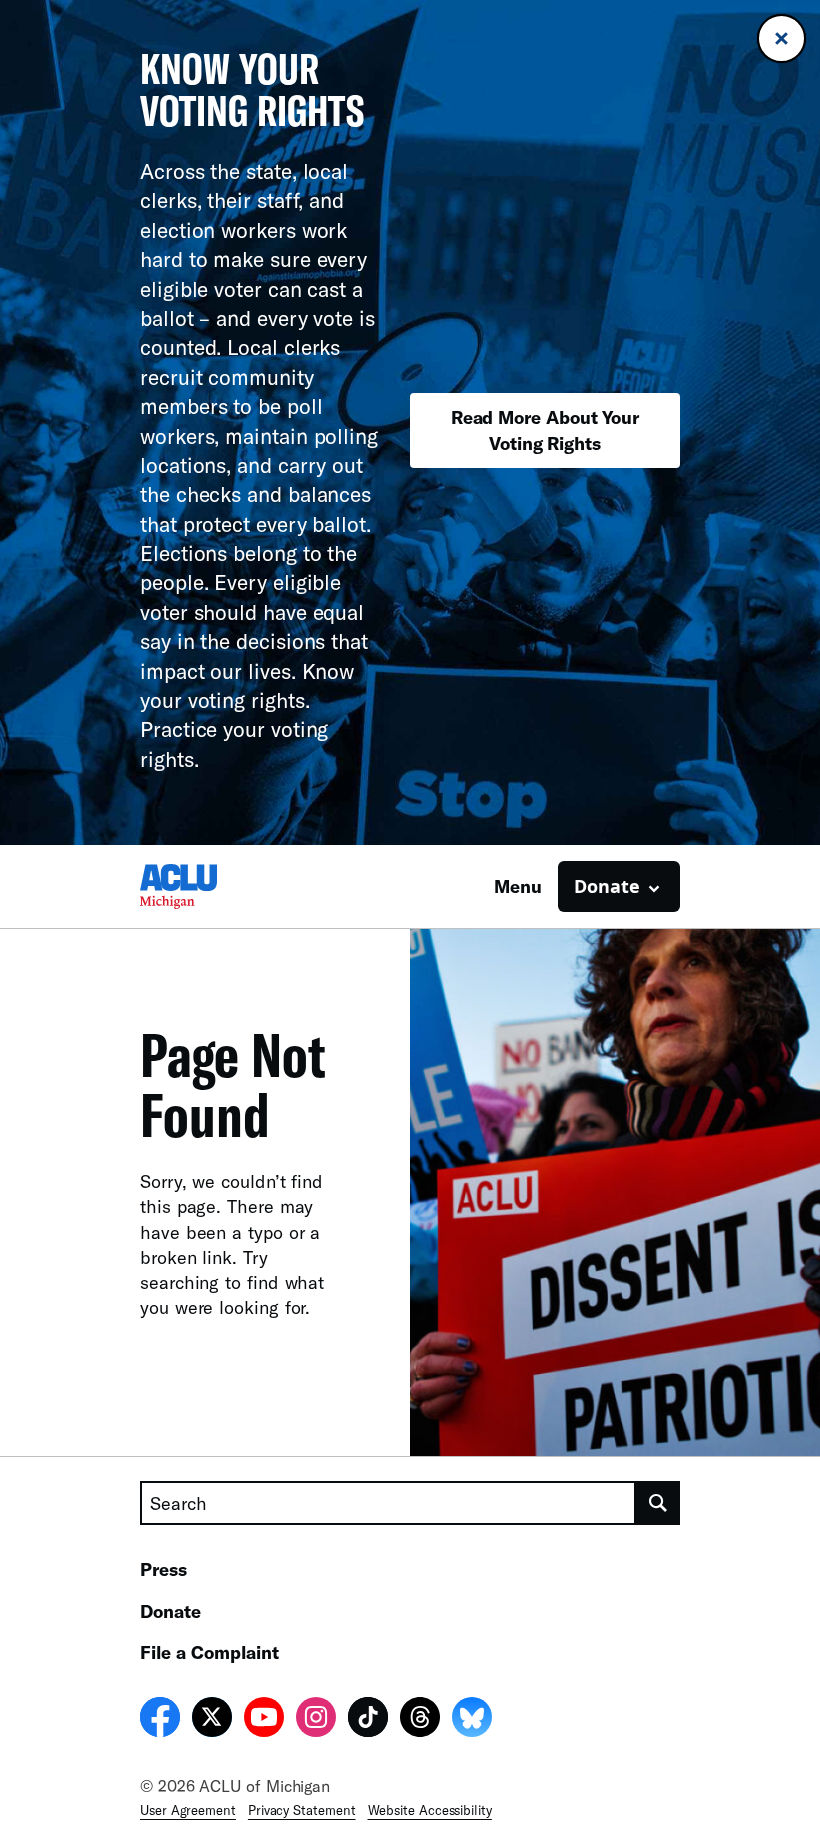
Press (163, 1569)
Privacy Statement (302, 1810)
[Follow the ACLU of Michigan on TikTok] (368, 1720)
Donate (170, 1611)
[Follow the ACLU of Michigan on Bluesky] (472, 1720)
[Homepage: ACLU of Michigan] (210, 886)
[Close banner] (781, 38)
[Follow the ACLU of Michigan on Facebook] (160, 1720)
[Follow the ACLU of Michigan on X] (212, 1720)
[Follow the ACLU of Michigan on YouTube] (264, 1720)
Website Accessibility (430, 1810)
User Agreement (188, 1810)
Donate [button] (607, 886)
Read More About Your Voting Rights (545, 429)
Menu (518, 886)
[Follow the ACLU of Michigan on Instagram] (316, 1720)
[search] (658, 1503)
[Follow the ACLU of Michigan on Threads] (420, 1720)
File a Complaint (209, 1652)
